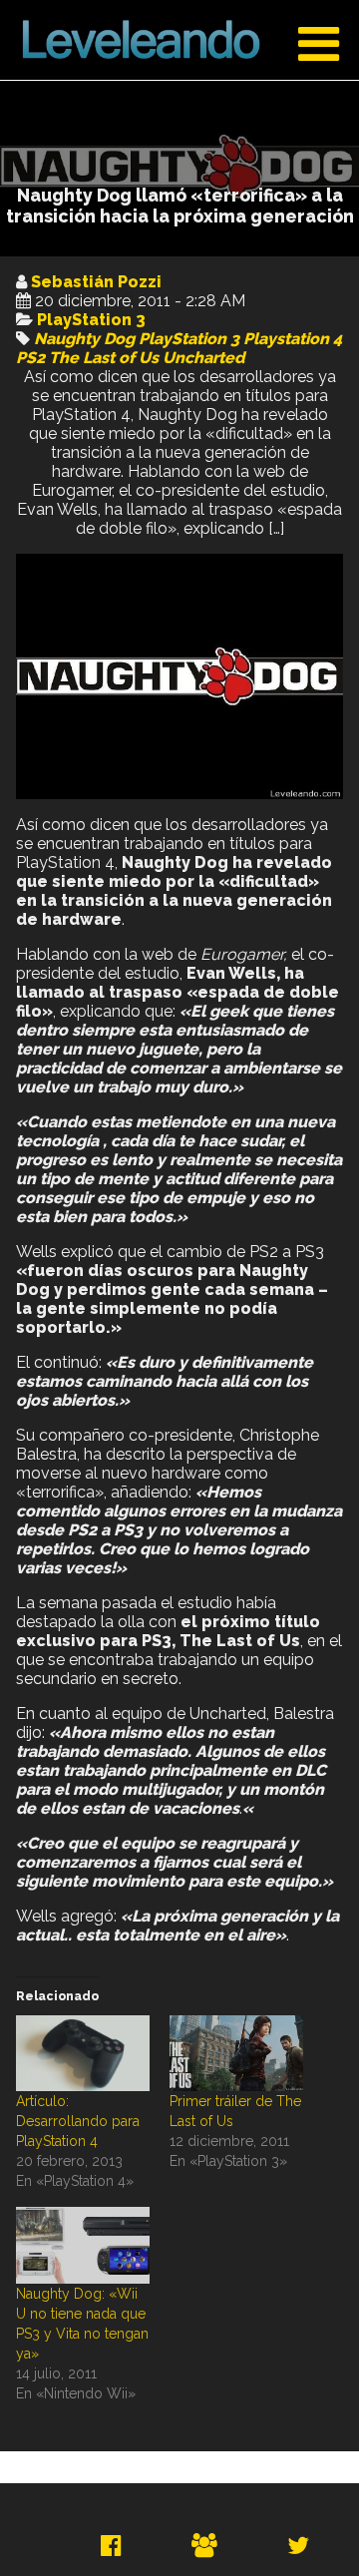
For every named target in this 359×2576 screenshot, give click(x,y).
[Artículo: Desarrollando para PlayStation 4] (83, 2054)
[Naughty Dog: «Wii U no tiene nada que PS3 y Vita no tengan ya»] (83, 2245)
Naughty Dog (84, 339)
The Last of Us (104, 358)
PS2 (30, 358)
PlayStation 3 (91, 320)
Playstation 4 (293, 339)
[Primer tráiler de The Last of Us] (236, 2054)
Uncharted (203, 358)
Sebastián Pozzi (96, 282)
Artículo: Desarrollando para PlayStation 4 (78, 2121)
